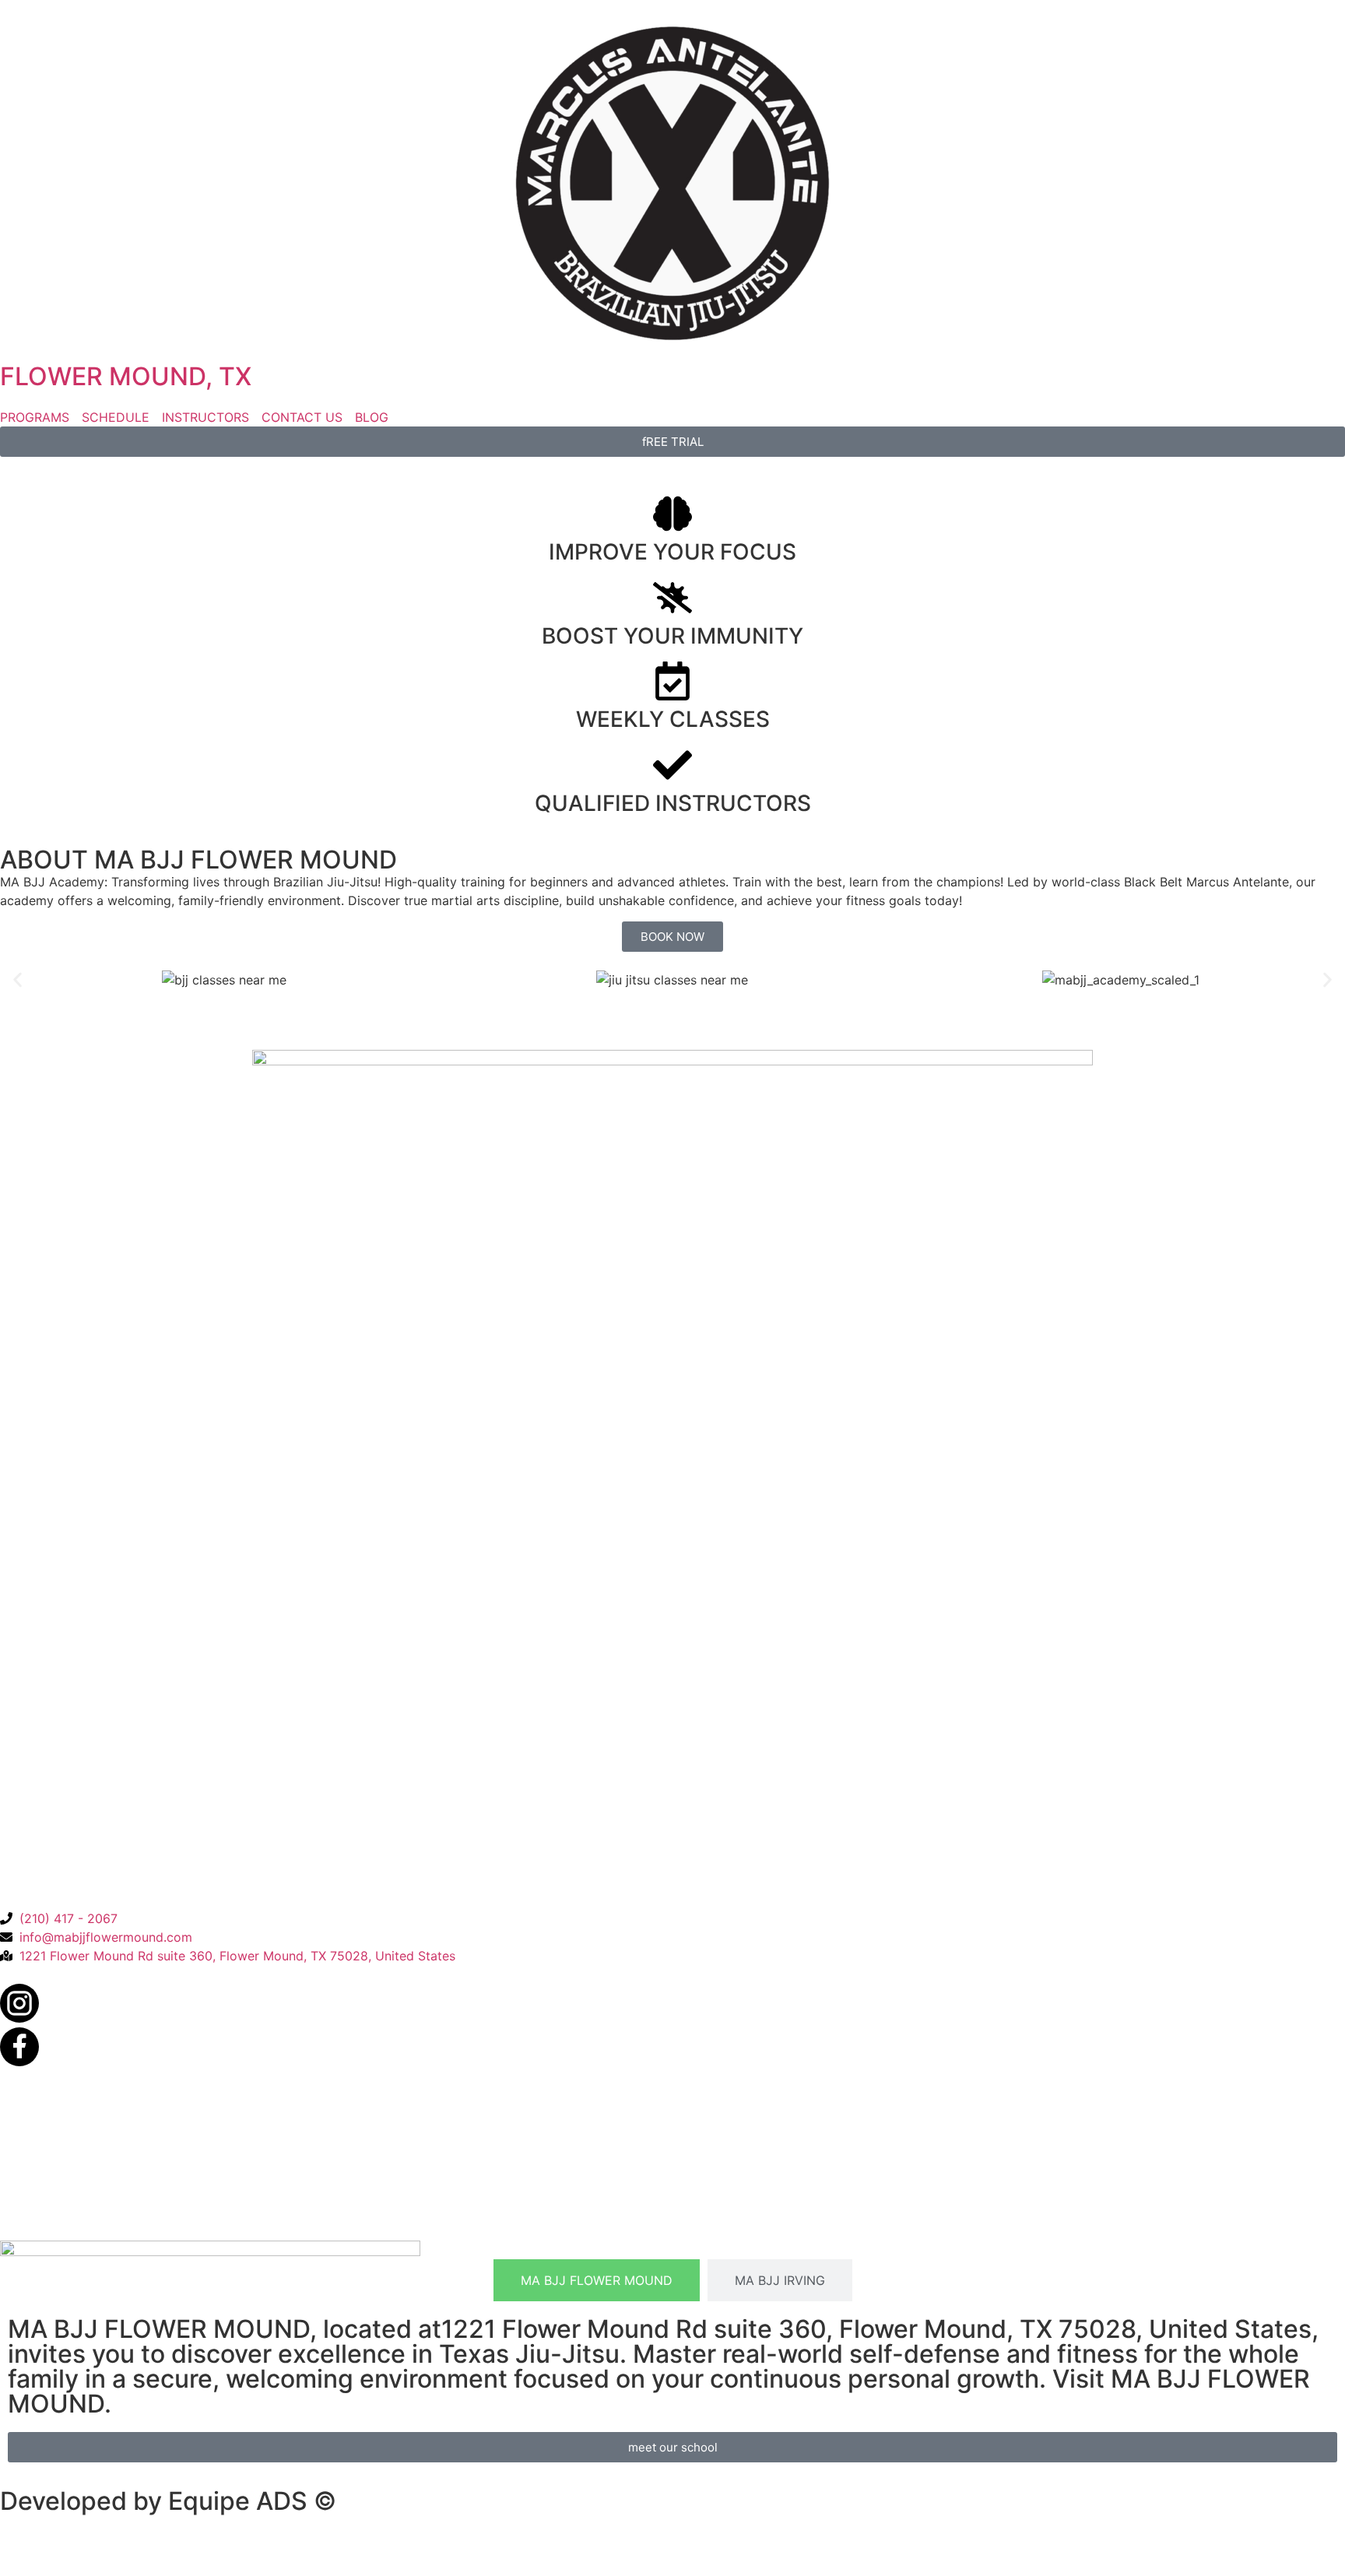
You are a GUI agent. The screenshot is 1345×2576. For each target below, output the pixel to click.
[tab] (597, 2280)
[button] (18, 979)
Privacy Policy (42, 2220)
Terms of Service (146, 2220)
